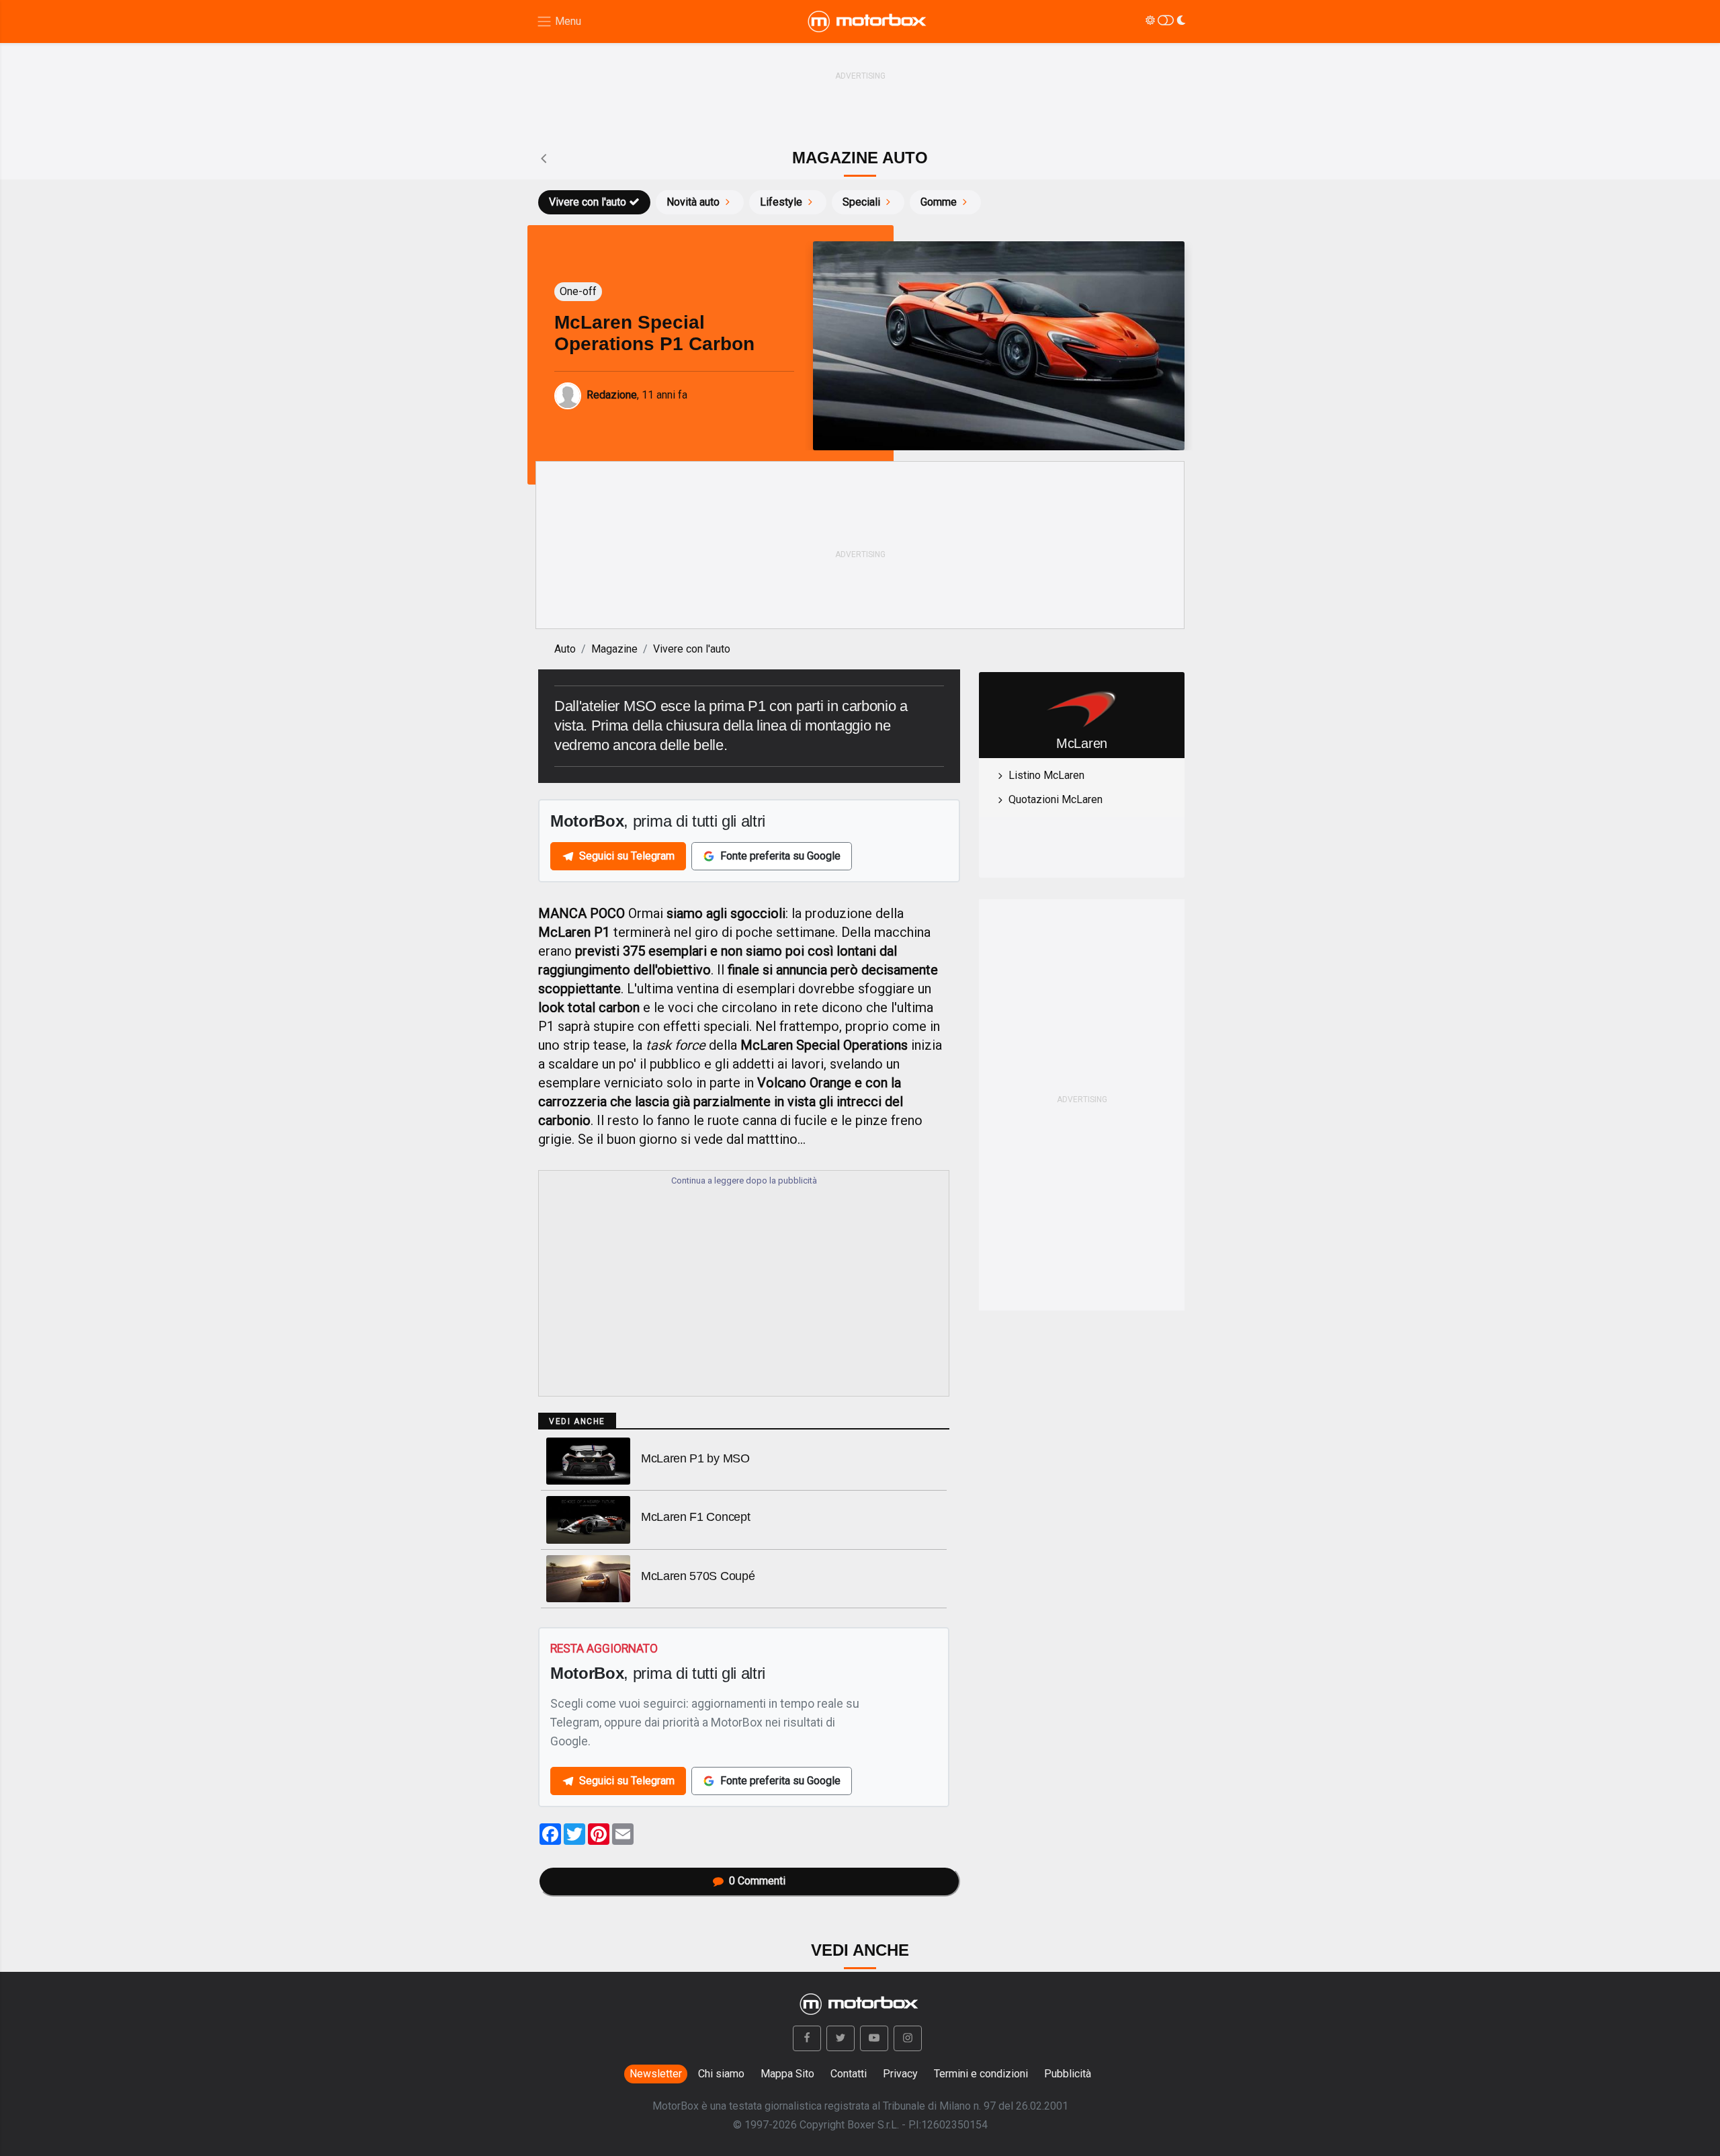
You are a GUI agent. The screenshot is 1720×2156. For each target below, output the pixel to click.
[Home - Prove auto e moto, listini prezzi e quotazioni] (868, 22)
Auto (565, 649)
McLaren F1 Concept (695, 1517)
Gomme (939, 202)
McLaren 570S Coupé (698, 1576)
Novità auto (693, 202)
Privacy (900, 2074)
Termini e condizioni (981, 2074)
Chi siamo (721, 2074)
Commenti (757, 1881)
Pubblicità (1068, 2074)
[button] (807, 2038)
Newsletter (656, 2074)
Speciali (861, 202)
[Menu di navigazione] (559, 22)
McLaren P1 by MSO (695, 1458)
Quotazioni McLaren (1056, 799)
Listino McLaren (1046, 775)
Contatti (849, 2074)
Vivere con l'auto (588, 202)
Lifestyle (781, 202)
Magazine (614, 649)
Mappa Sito (787, 2074)
